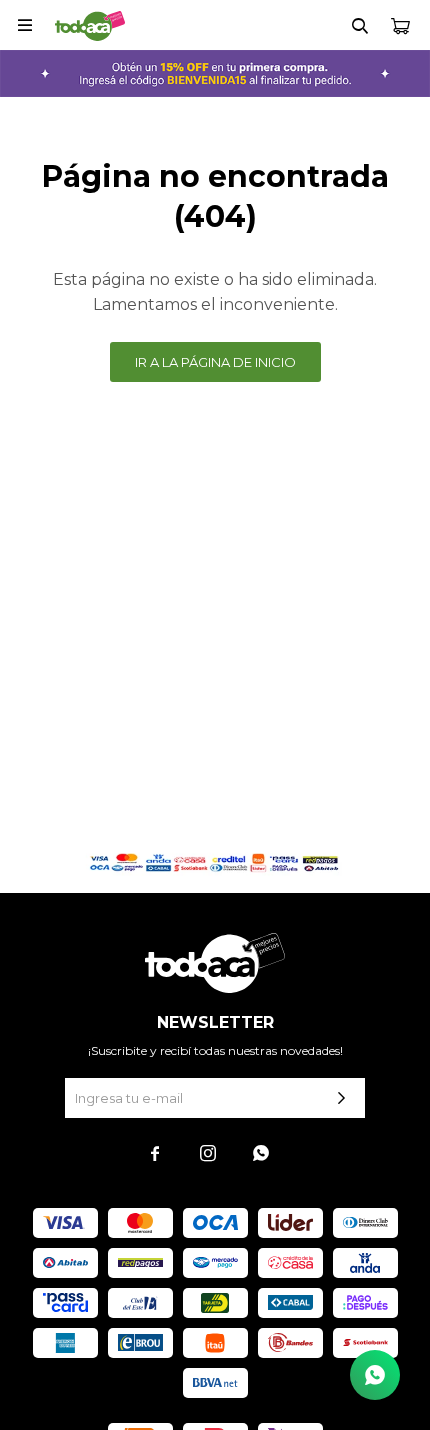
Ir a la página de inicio (215, 362)
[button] (360, 25)
